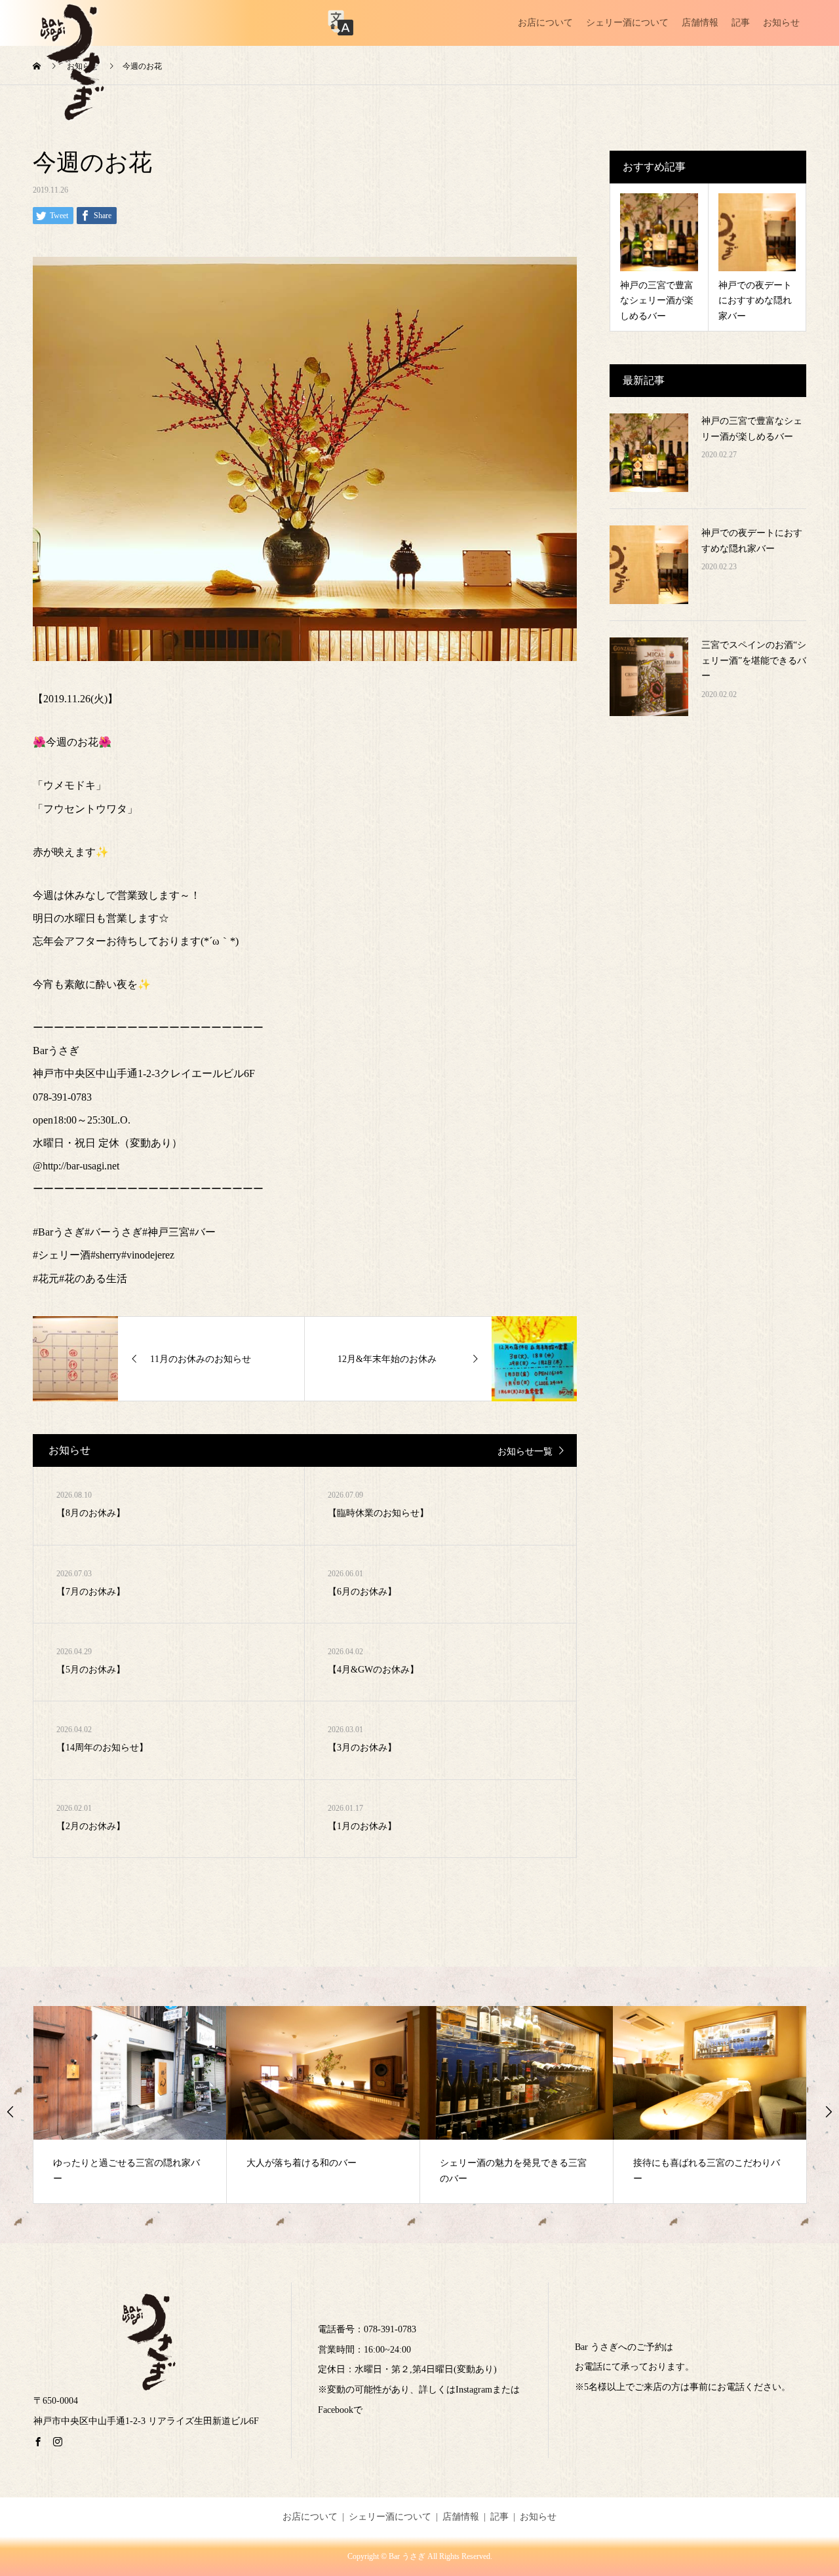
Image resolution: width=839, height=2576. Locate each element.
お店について (545, 23)
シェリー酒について (627, 23)
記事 (741, 23)
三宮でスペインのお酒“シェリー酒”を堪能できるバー (754, 661)
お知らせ (781, 23)
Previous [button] (10, 2112)
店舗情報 (700, 23)
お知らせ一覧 (525, 1451)
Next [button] (829, 2112)
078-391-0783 (390, 2329)
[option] (130, 2105)
